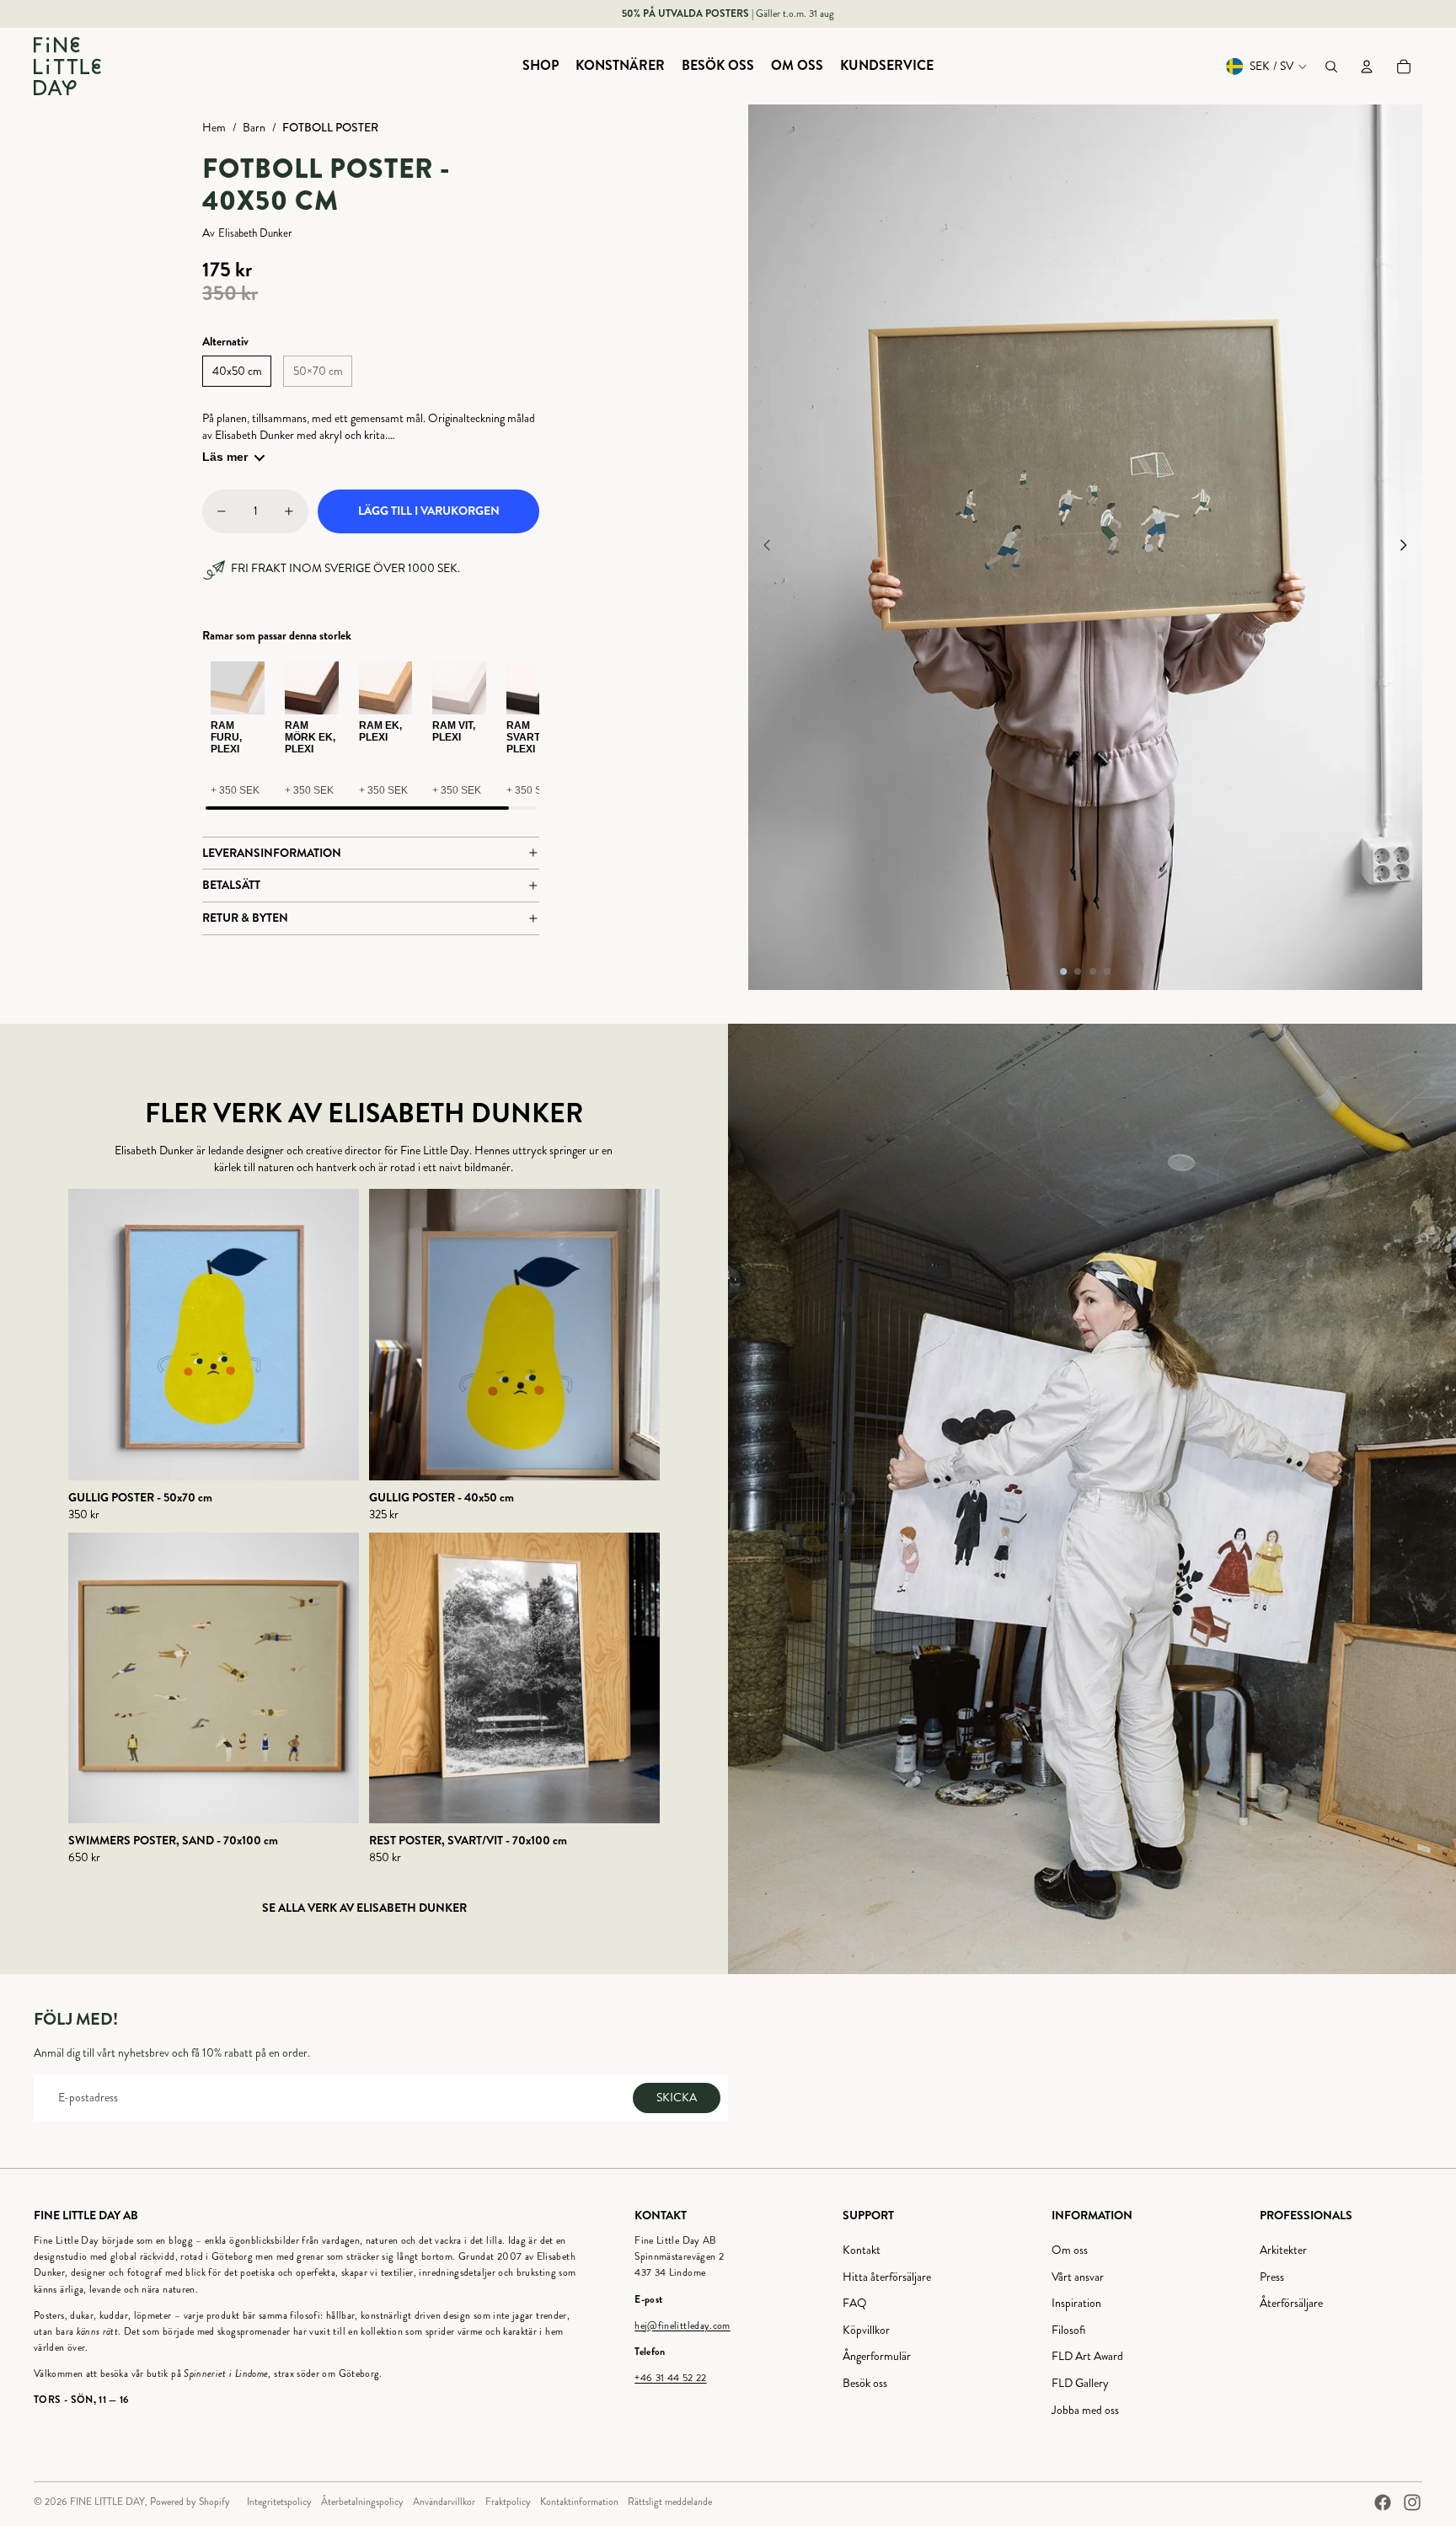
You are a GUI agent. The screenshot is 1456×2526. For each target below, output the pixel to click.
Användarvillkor (444, 2502)
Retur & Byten (245, 918)
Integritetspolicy (279, 2502)
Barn (254, 128)
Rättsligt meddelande (670, 2502)
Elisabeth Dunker (255, 234)
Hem (214, 128)
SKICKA (677, 2098)
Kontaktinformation (579, 2502)
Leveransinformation (272, 853)
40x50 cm (237, 371)
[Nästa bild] (1408, 548)
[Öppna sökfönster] (1331, 67)
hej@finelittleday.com (682, 2326)
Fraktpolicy (508, 2502)
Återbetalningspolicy (362, 2502)
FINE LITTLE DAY (107, 2502)
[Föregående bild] (762, 548)
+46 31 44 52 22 (670, 2378)
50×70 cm (318, 371)
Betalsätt (231, 885)
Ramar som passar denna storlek (277, 636)
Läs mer (225, 457)
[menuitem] (541, 67)
